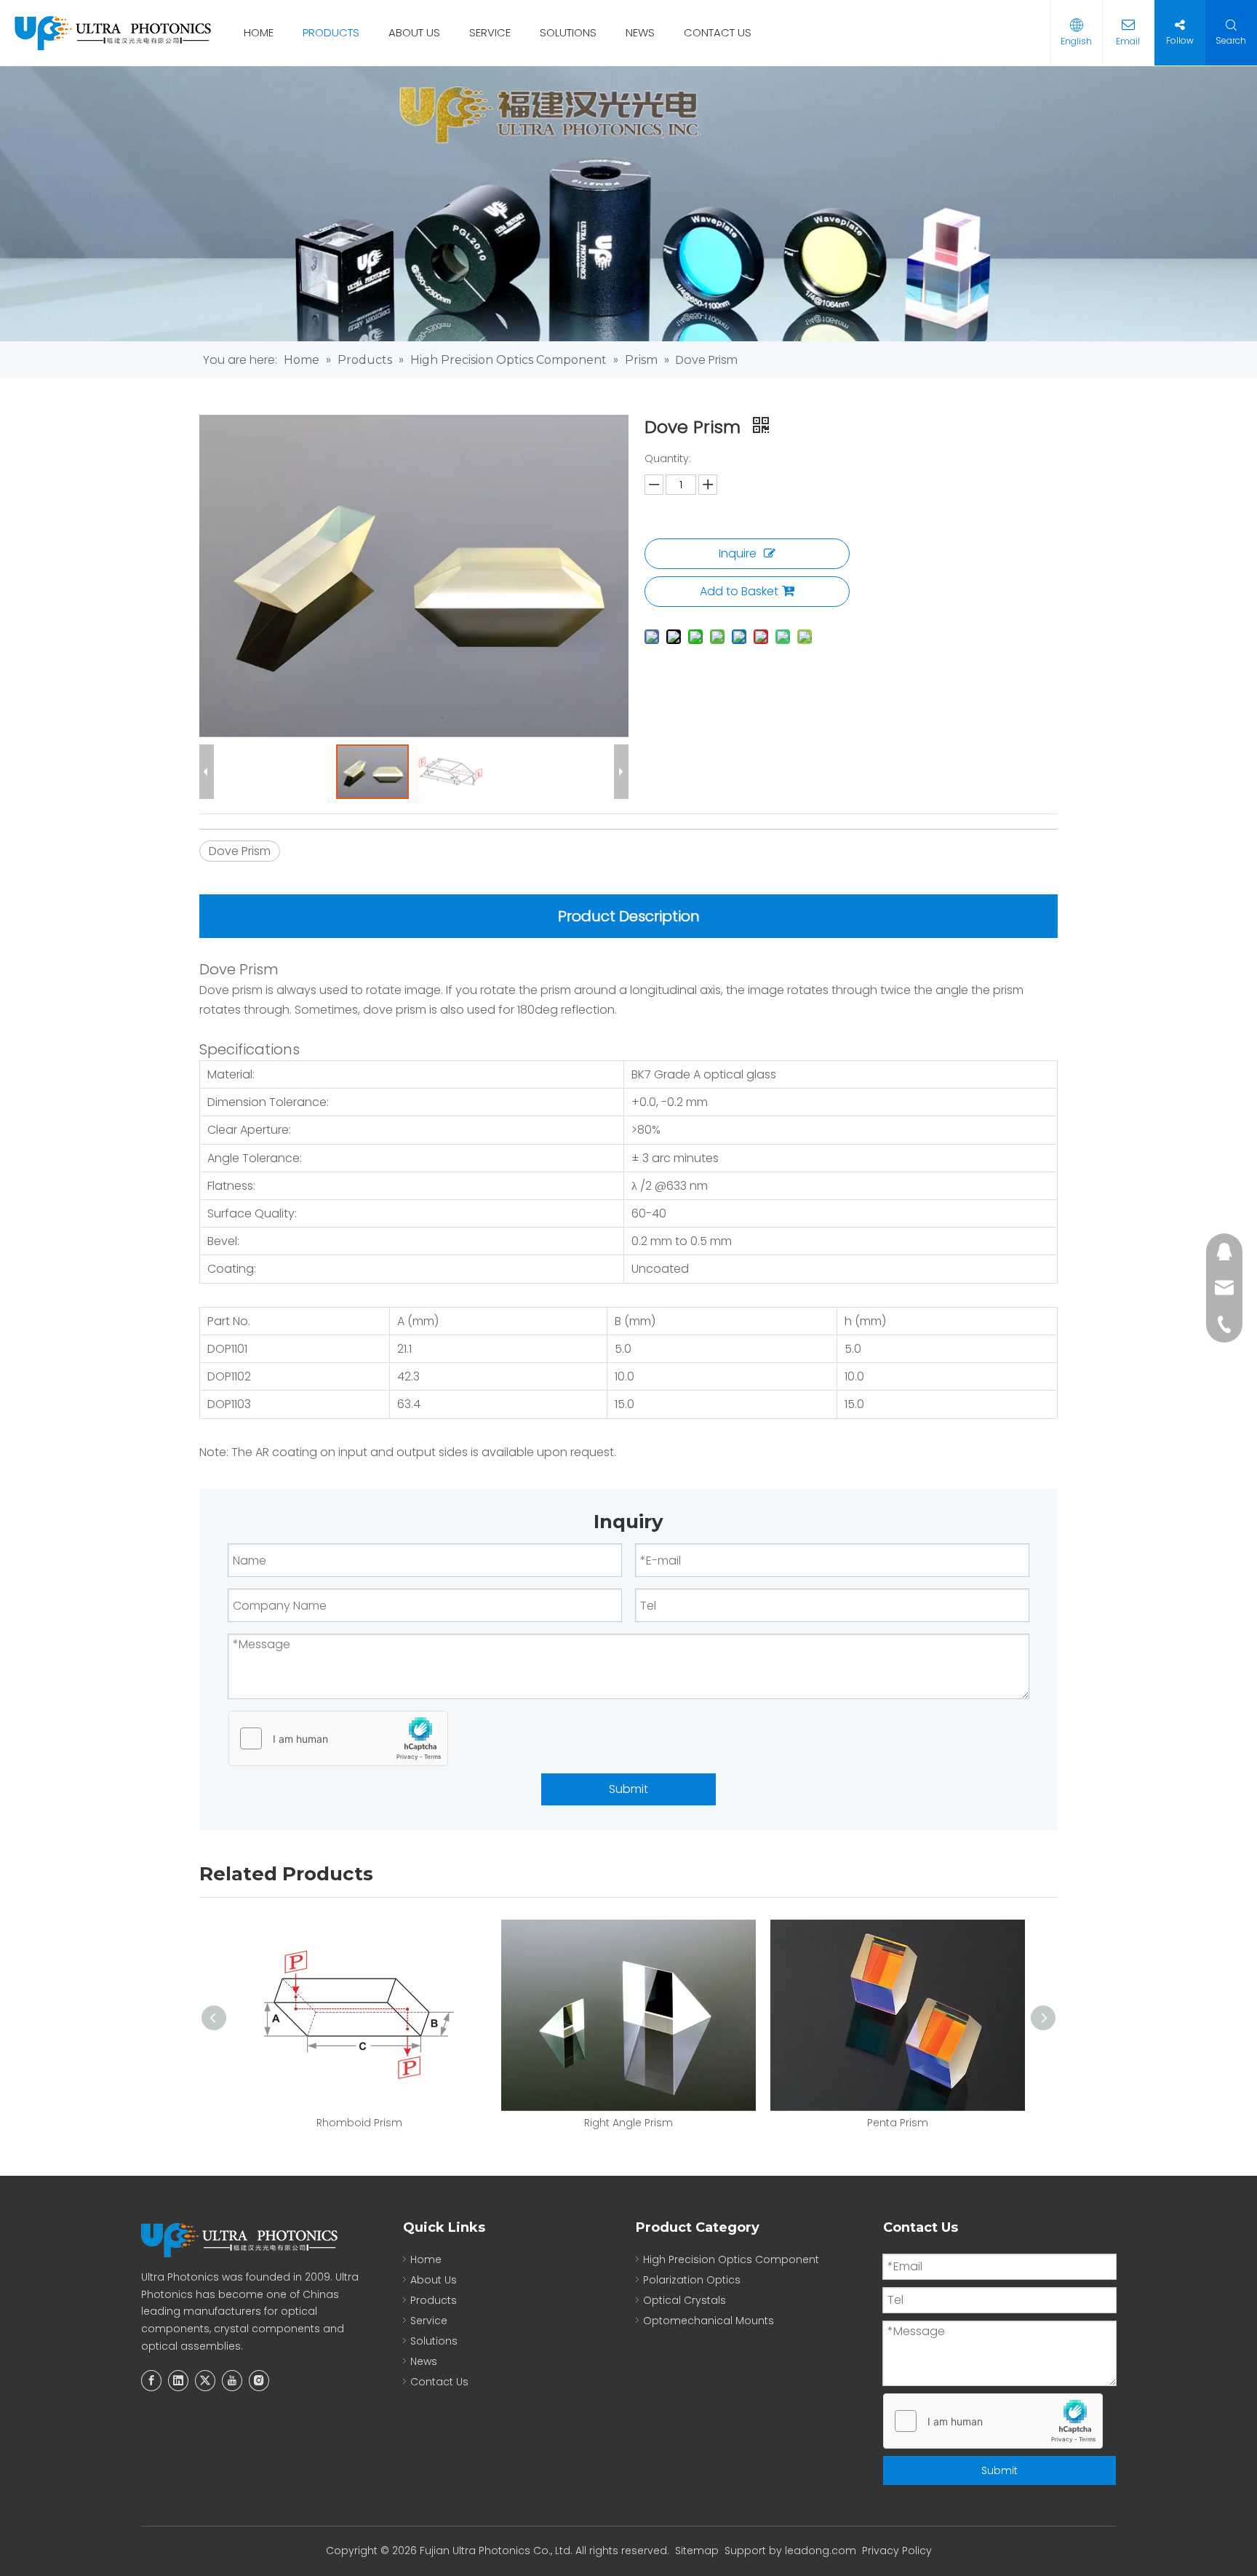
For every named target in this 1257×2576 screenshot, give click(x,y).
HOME (259, 32)
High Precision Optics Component (731, 2259)
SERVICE (490, 32)
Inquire (738, 553)
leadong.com (821, 2551)
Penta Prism (898, 2123)
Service (429, 2321)
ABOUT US (414, 32)
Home (426, 2259)
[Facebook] (151, 2381)
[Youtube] (232, 2381)
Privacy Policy (897, 2551)
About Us (434, 2280)
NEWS (640, 32)
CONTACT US (718, 32)
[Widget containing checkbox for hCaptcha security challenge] (339, 1739)
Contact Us (439, 2382)
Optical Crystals (685, 2300)
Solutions (434, 2341)
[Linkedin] (178, 2381)
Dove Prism (240, 851)
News (424, 2361)
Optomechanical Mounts (709, 2321)
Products (434, 2300)
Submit (628, 1789)
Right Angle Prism (628, 2123)
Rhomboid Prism (359, 2123)
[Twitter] (205, 2381)
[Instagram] (259, 2381)
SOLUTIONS (568, 32)
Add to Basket (739, 591)
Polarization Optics (692, 2280)
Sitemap (697, 2551)
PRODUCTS (331, 32)
